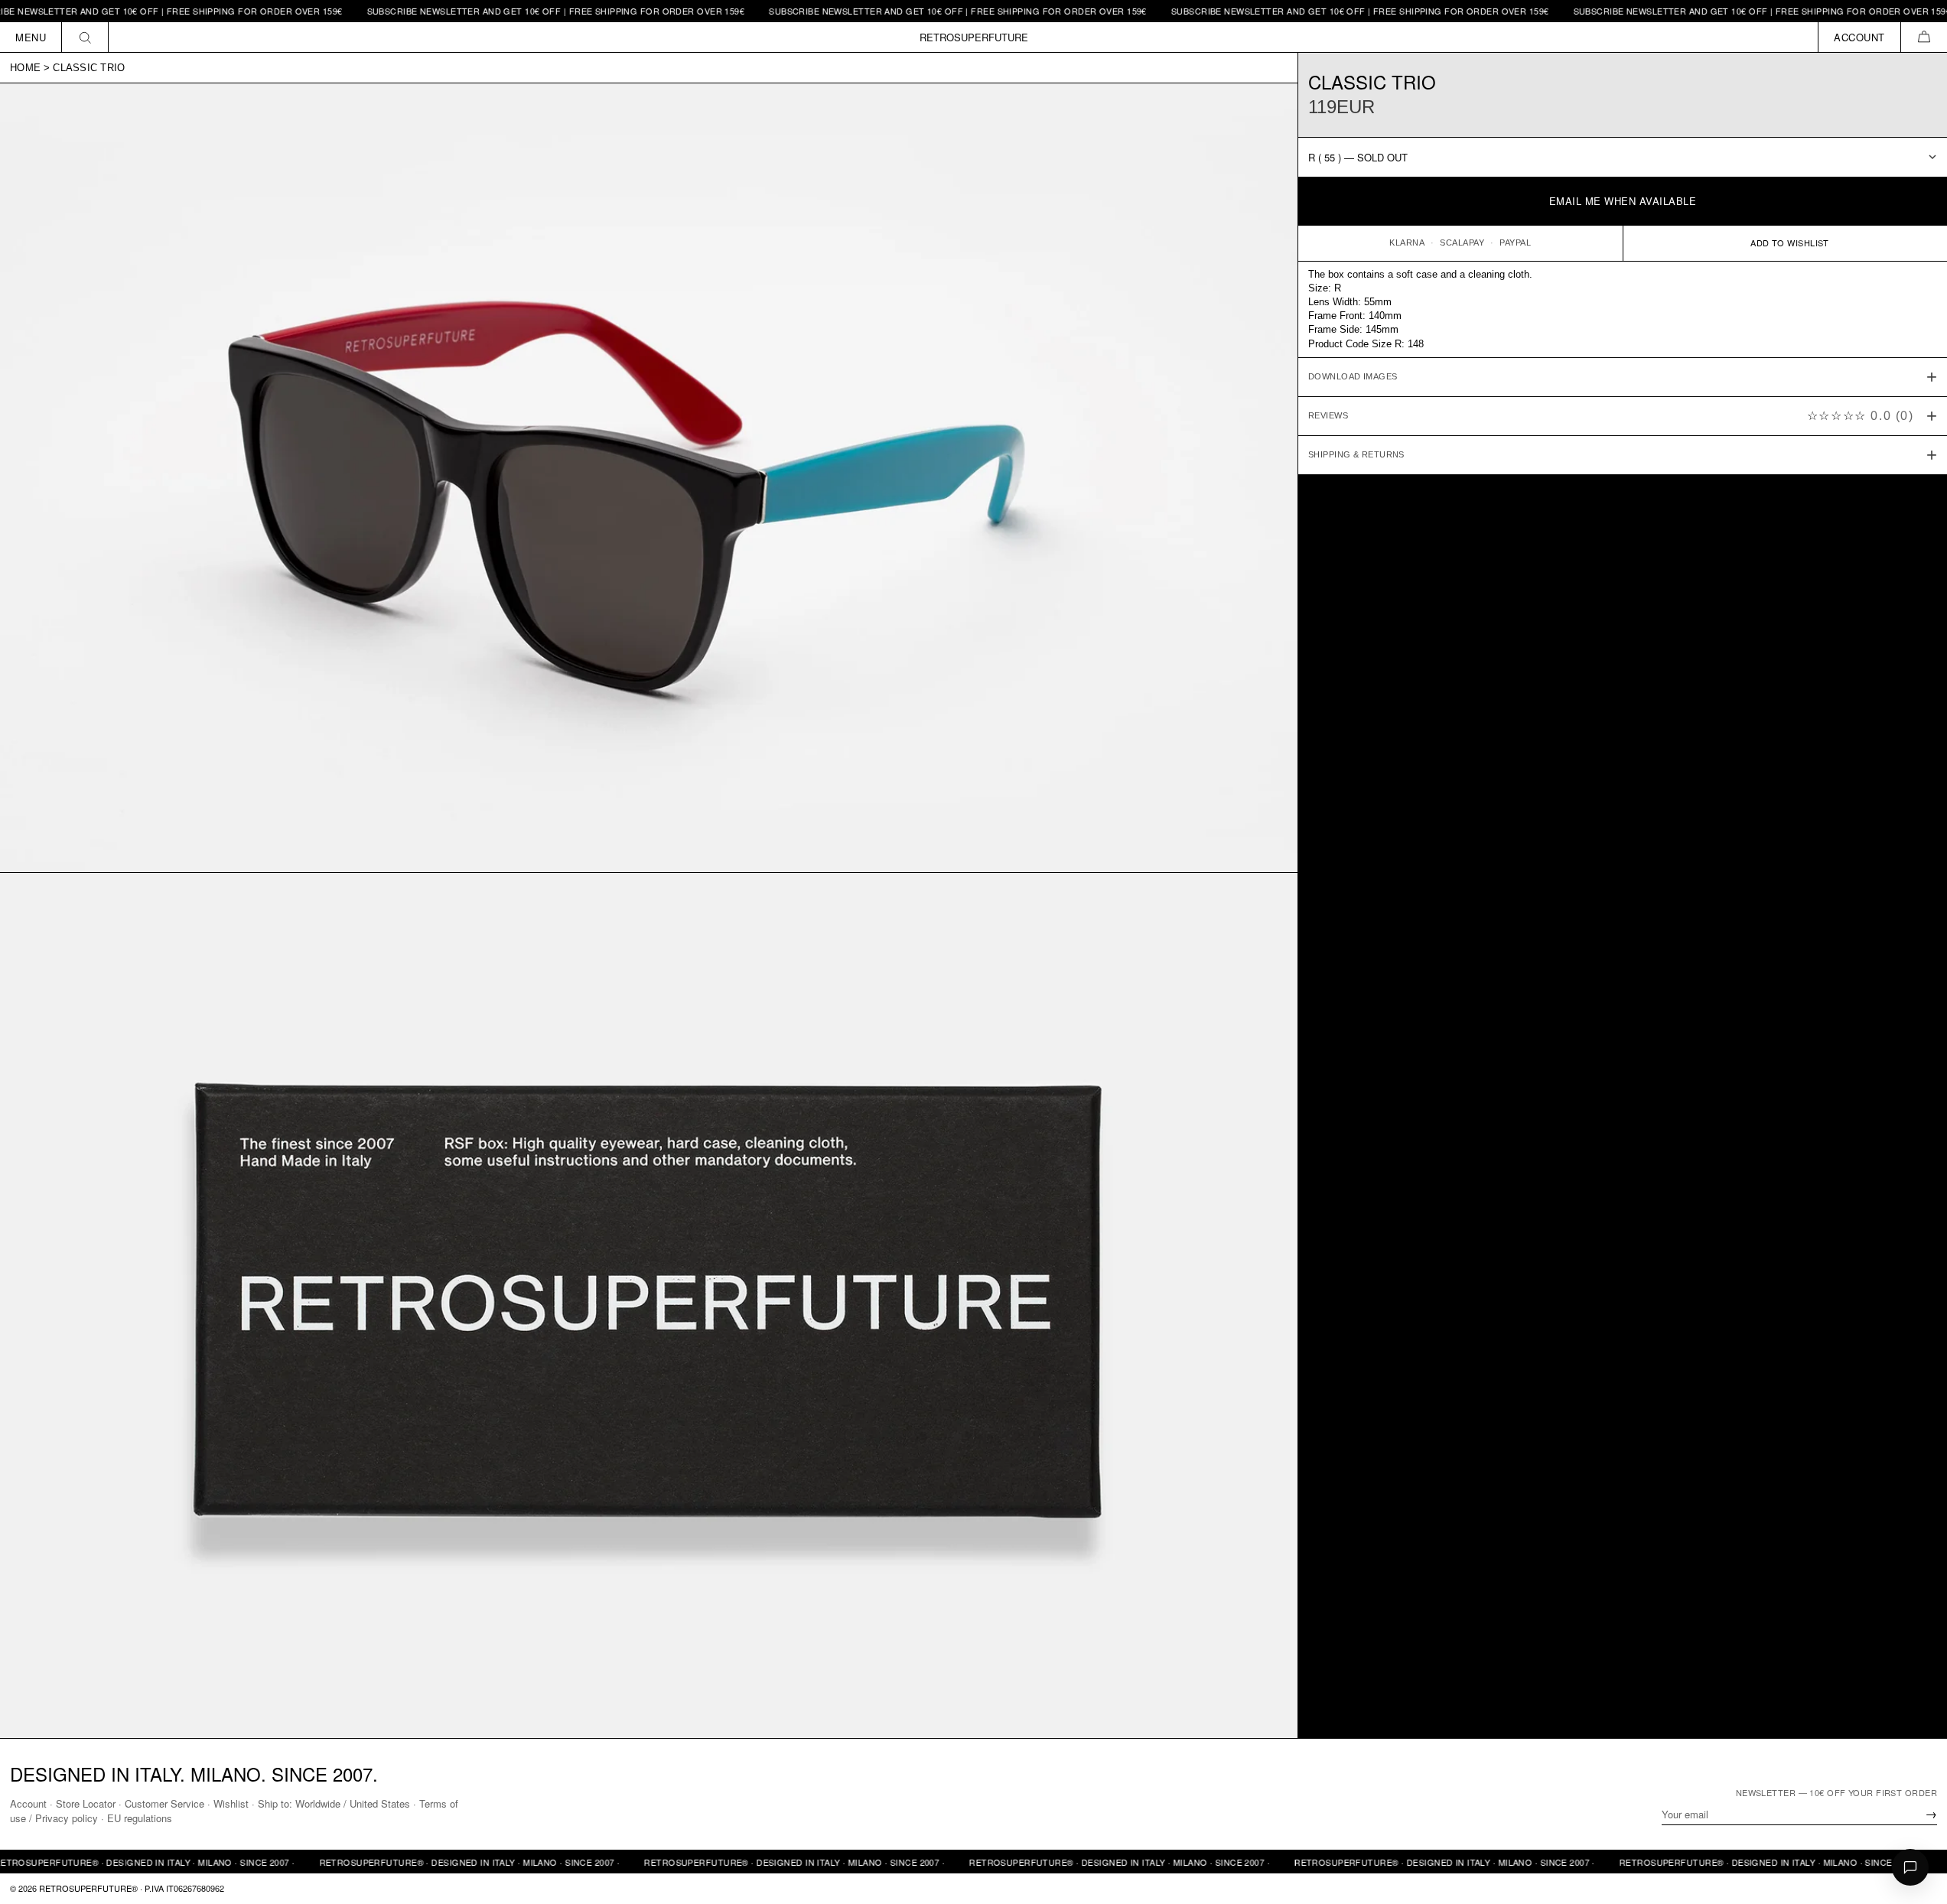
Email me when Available (1623, 201)
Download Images (1353, 376)
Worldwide (318, 1803)
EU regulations (140, 1818)
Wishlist (231, 1803)
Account (28, 1803)
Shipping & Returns (1356, 454)
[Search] (85, 37)
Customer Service (164, 1803)
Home (25, 68)
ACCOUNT (1859, 37)
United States (380, 1803)
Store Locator (86, 1803)
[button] (1924, 37)
